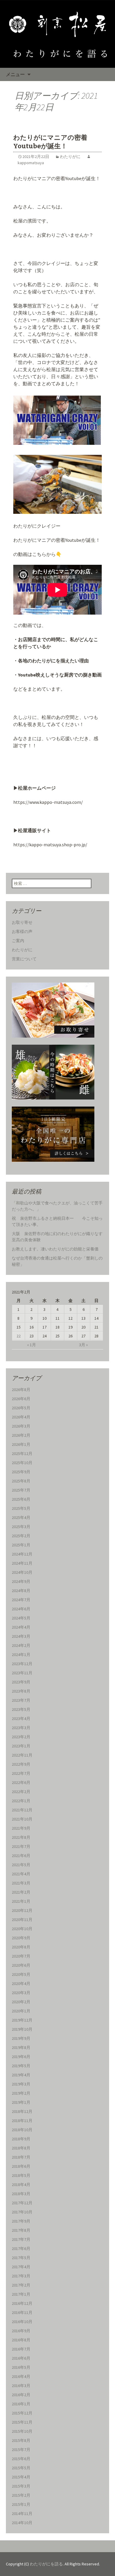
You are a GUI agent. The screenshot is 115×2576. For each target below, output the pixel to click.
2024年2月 (21, 1645)
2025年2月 (21, 1536)
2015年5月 (21, 2468)
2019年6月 (21, 2057)
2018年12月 (22, 2111)
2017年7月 (21, 2239)
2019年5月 (21, 2066)
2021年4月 (21, 1874)
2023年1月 (21, 1746)
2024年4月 (21, 1627)
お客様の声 (22, 931)
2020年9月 (21, 1938)
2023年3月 (21, 1728)
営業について (24, 959)
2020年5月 (21, 1974)
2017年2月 (21, 2285)
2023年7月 (21, 1700)
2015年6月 (21, 2459)
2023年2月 (21, 1737)
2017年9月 (21, 2221)
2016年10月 (22, 2322)
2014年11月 (22, 2514)
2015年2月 (21, 2495)
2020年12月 (22, 1910)
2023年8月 (21, 1691)
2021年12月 (22, 1810)
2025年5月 (21, 1508)
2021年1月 (21, 1901)
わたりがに (70, 157)
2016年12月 (22, 2303)
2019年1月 (21, 2102)
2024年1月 (21, 1655)
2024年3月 (21, 1636)
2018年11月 (22, 2121)
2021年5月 (21, 1865)
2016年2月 (21, 2395)
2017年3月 (21, 2276)
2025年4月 (21, 1517)
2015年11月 (22, 2422)
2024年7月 (21, 1600)
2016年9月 (21, 2331)
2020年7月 (21, 1956)
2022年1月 (21, 1801)
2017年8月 (21, 2230)
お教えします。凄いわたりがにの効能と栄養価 (55, 1249)
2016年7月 (21, 2349)
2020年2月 (21, 2002)
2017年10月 (22, 2212)
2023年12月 (22, 1664)
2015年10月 (22, 2431)
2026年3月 (21, 1426)
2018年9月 (21, 2139)
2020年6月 (21, 1965)
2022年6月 (21, 1782)
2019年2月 (21, 2093)
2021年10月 (22, 1819)
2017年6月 (21, 2249)
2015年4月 (21, 2477)
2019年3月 (21, 2084)
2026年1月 (21, 1444)
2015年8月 (21, 2440)
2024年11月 (22, 1563)
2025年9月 (21, 1472)
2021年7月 (21, 1846)
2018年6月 (21, 2166)
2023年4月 (21, 1719)
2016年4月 (21, 2376)
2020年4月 (21, 1984)
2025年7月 (21, 1490)
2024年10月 (22, 1572)
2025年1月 (21, 1545)
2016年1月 (21, 2404)
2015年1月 (21, 2504)
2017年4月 (21, 2267)
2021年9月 (21, 1828)
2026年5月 (21, 1408)
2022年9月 (21, 1764)
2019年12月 (22, 2020)
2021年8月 (21, 1837)
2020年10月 (22, 1929)
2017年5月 (21, 2258)
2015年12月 (22, 2413)
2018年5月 (21, 2175)
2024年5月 (21, 1618)
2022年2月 (21, 1792)
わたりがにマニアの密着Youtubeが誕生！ (50, 142)
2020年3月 (21, 1993)
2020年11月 (22, 1920)
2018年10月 (22, 2130)
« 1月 (32, 1345)
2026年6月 (21, 1399)
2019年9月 (21, 2038)
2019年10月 (22, 2029)
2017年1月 (21, 2294)
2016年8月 (21, 2340)
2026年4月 (21, 1417)
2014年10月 (22, 2523)
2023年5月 (21, 1709)
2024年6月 (21, 1609)
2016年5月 (21, 2367)
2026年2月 (21, 1435)
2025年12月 (22, 1454)
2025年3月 (21, 1527)
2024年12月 (22, 1554)
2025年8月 (21, 1481)
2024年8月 (21, 1591)
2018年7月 (21, 2157)
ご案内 (18, 941)
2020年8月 (21, 1947)
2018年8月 (21, 2148)
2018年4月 (21, 2185)
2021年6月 (21, 1856)
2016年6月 (21, 2358)
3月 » (83, 1345)
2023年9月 (21, 1682)
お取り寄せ (22, 922)
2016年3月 (21, 2386)
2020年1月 (21, 2011)
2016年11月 (22, 2312)
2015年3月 (21, 2486)
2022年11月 (22, 1755)
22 (19, 1336)
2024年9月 (21, 1581)
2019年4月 (21, 2075)
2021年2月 (21, 1892)
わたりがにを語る (46, 2564)
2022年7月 (21, 1773)
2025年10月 (22, 1463)
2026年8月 (21, 1390)
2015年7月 (21, 2450)
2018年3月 (21, 2194)
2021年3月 (21, 1883)
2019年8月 (21, 2047)
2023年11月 (22, 1673)
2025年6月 (21, 1499)
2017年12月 (22, 2203)
